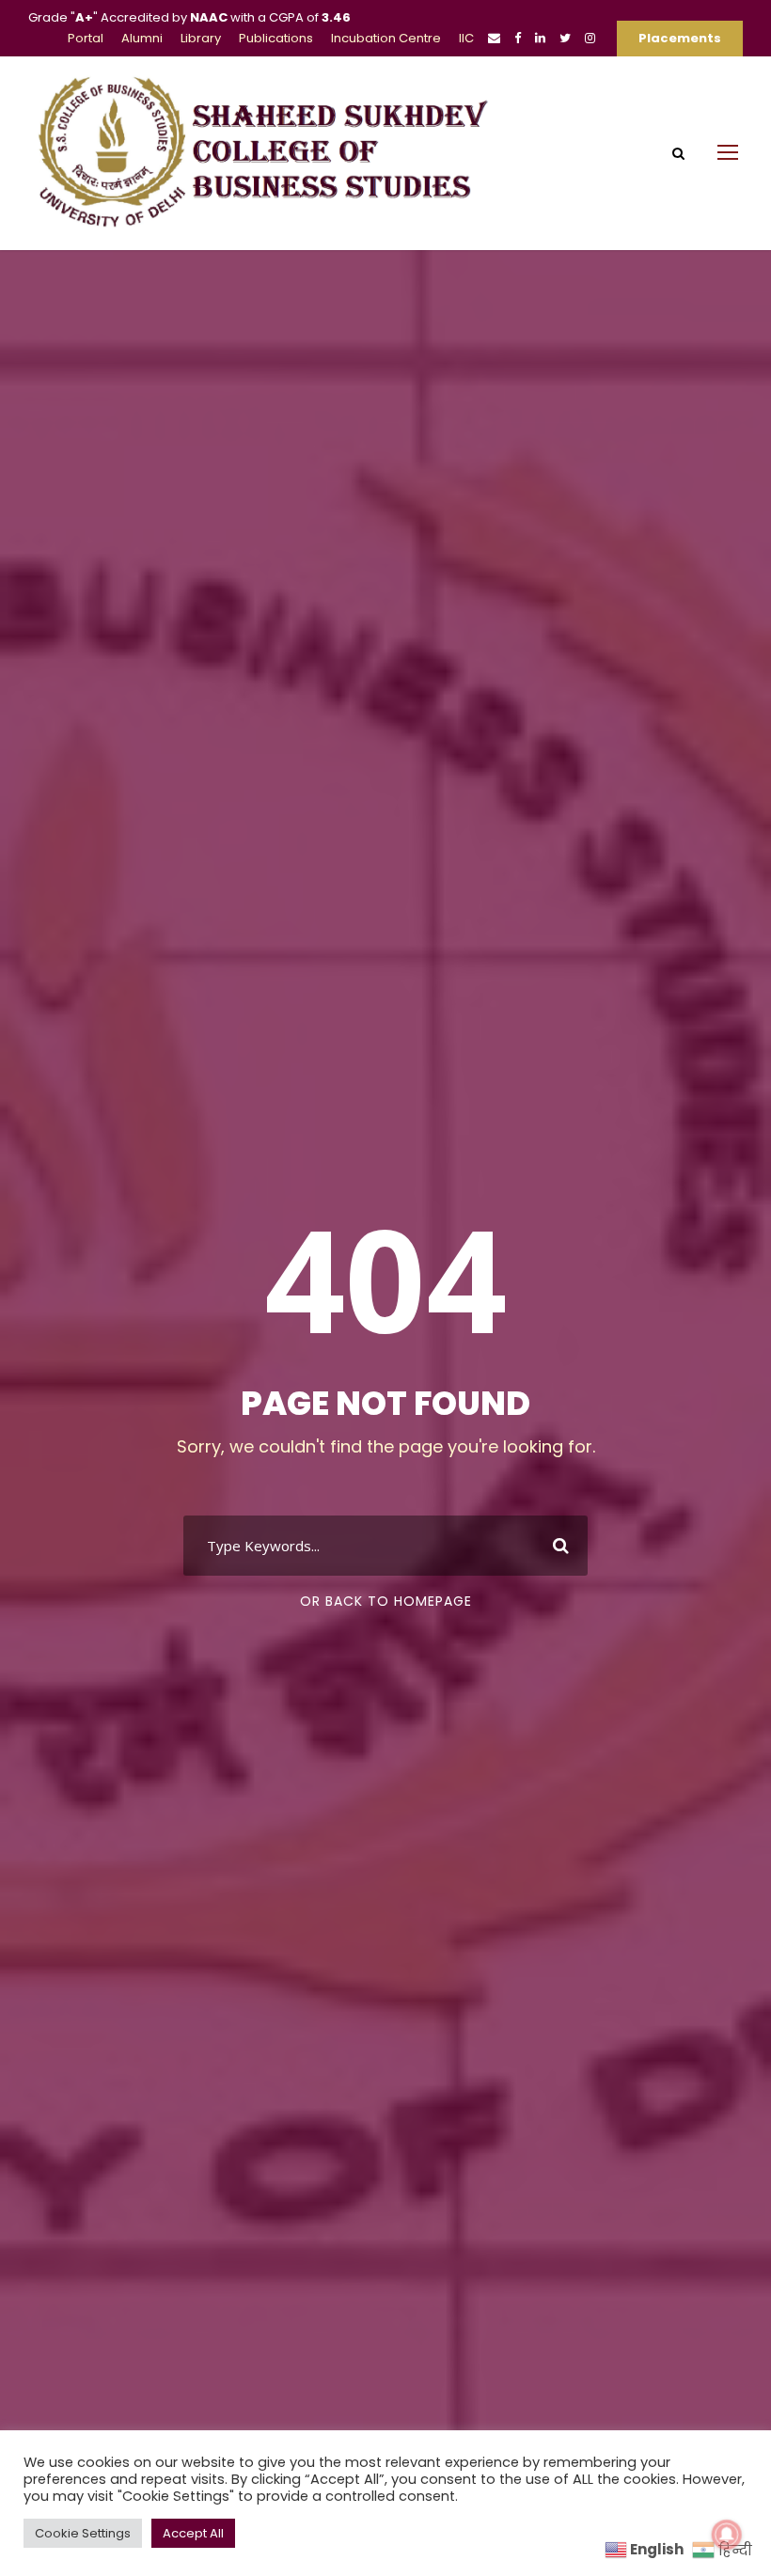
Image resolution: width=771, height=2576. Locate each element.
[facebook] (518, 38)
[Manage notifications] (727, 2535)
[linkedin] (540, 38)
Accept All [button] (193, 2533)
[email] (494, 38)
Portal (86, 38)
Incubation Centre (386, 38)
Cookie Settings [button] (83, 2533)
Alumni (142, 38)
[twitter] (565, 38)
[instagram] (590, 38)
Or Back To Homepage (386, 1601)
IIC (466, 38)
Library (201, 38)
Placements (680, 38)
